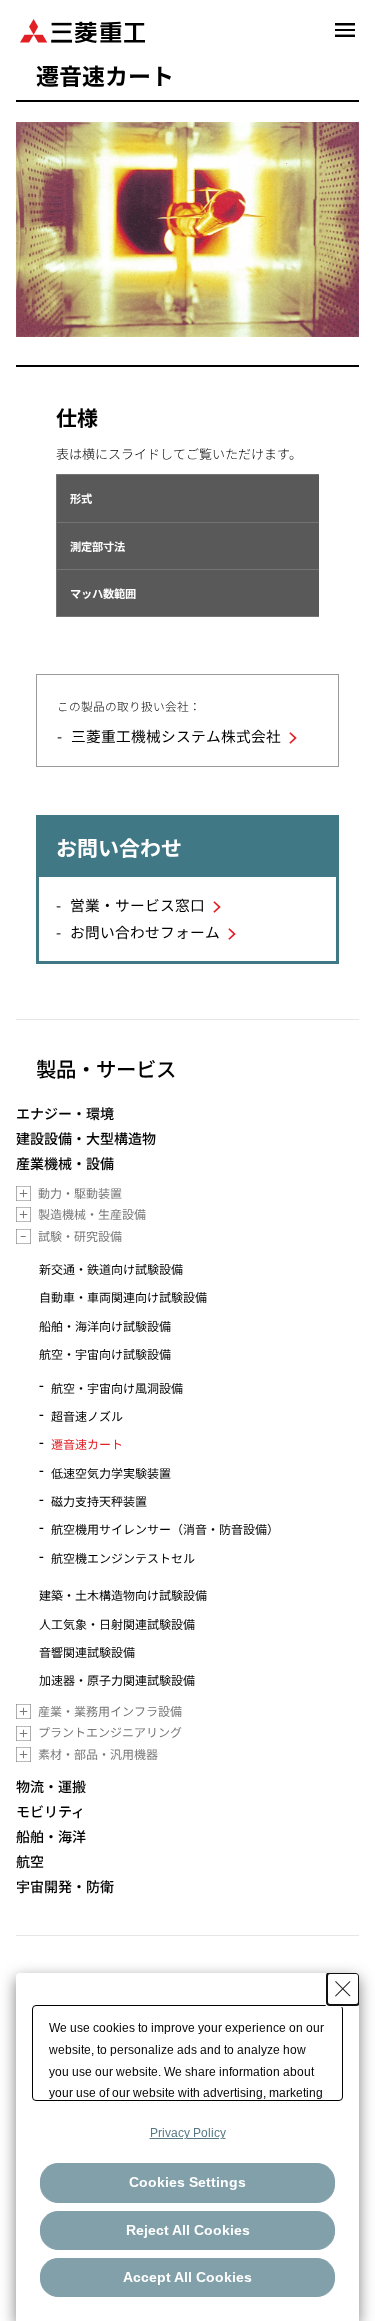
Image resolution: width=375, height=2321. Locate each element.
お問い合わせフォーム (145, 931)
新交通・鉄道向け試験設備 (111, 1268)
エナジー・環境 (65, 1113)
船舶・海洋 (51, 1836)
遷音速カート (87, 1443)
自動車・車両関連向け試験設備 (123, 1296)
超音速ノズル (87, 1415)
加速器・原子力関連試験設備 (117, 1679)
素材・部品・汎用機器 (98, 1753)
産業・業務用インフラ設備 (110, 1710)
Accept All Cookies (187, 2277)
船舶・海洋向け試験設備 (105, 1325)
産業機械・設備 (65, 1163)
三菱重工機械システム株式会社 (176, 735)
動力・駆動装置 (80, 1192)
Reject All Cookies (188, 2230)
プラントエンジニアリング (110, 1731)
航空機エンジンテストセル (123, 1557)
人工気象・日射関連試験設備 (117, 1623)
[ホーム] (82, 29)
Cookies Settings (187, 2182)
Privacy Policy (188, 2133)
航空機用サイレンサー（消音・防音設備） (165, 1528)
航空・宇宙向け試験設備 (105, 1353)
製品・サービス (106, 1068)
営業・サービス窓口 (137, 904)
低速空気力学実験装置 (111, 1472)
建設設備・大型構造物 (86, 1138)
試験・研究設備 (80, 1235)
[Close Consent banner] (343, 1989)
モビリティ (50, 1811)
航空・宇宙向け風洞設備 (117, 1387)
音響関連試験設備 (87, 1651)
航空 (30, 1861)
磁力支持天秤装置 (99, 1500)
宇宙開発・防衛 (65, 1886)
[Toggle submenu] (23, 1193)
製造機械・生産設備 (92, 1213)
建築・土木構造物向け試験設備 (123, 1594)
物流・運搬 (51, 1786)
